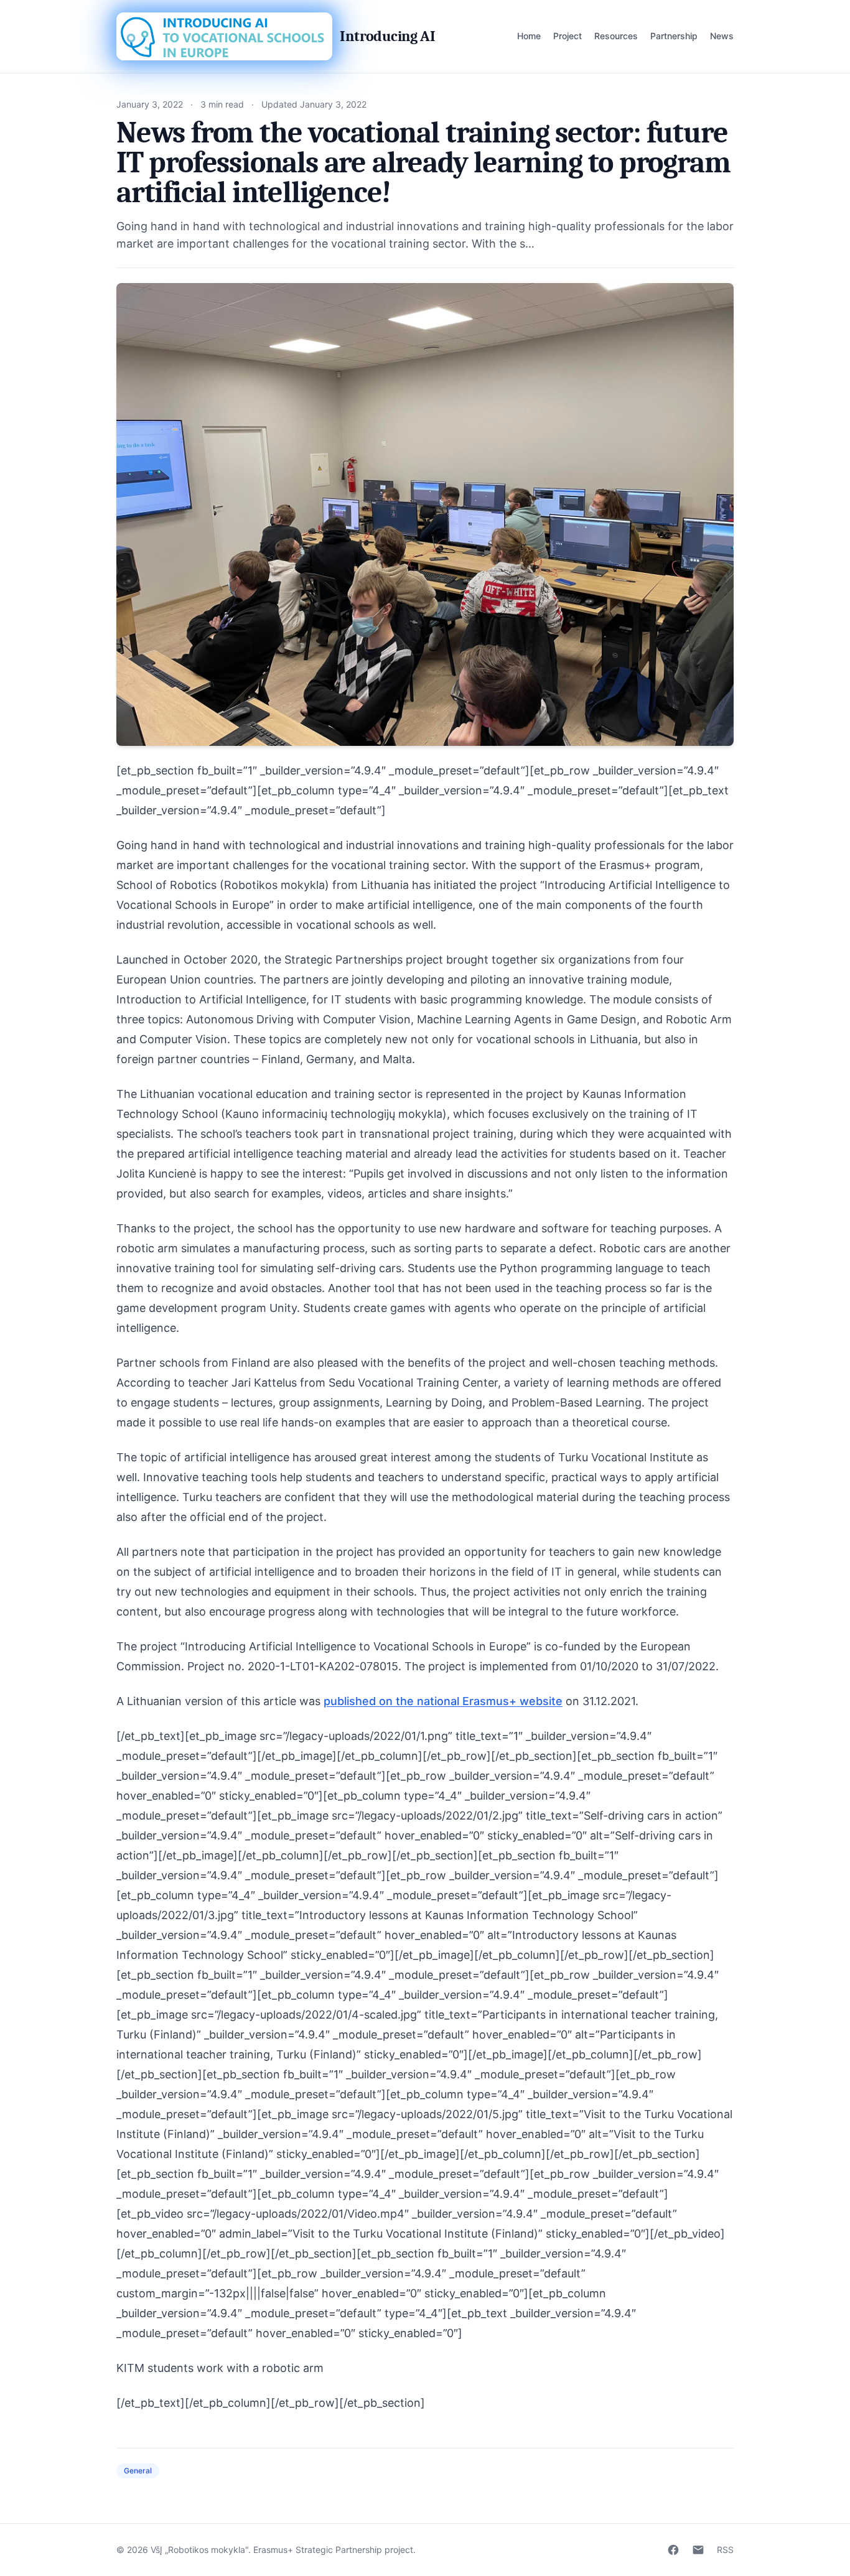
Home (529, 36)
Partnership (674, 36)
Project (567, 36)
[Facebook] (673, 2550)
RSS (725, 2550)
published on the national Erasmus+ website (443, 1701)
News (722, 36)
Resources (616, 36)
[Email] (698, 2550)
